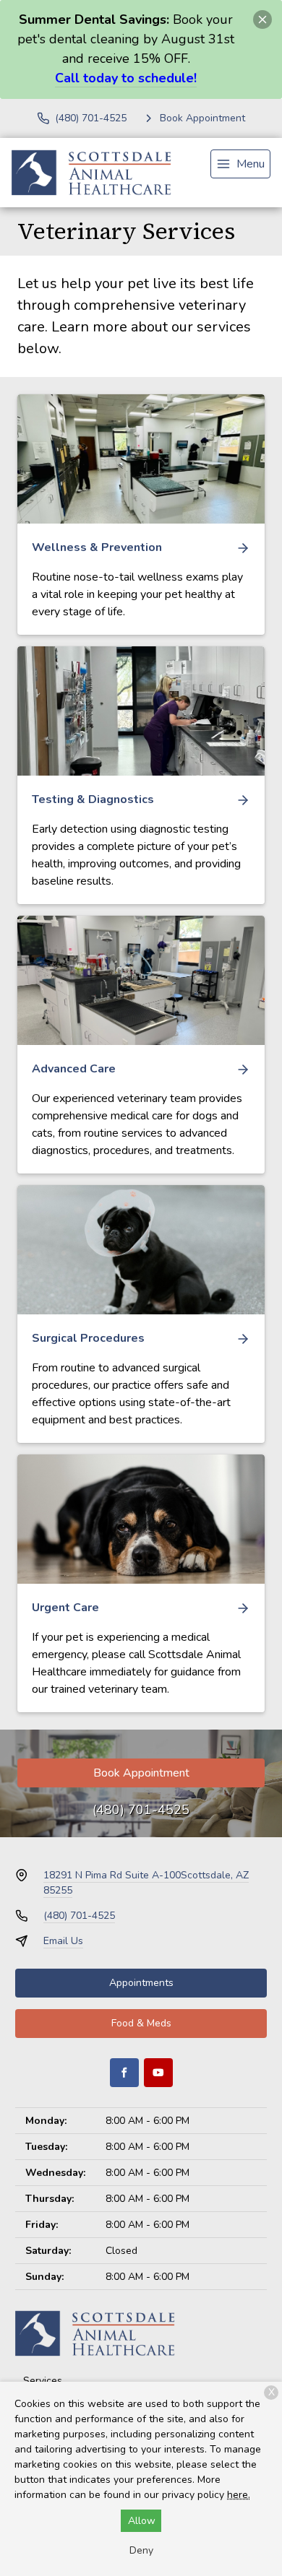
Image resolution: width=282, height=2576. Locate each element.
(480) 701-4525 (141, 1810)
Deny (141, 2550)
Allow (142, 2521)
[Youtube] (158, 2073)
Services (43, 2381)
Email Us (63, 1941)
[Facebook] (124, 2073)
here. (239, 2495)
